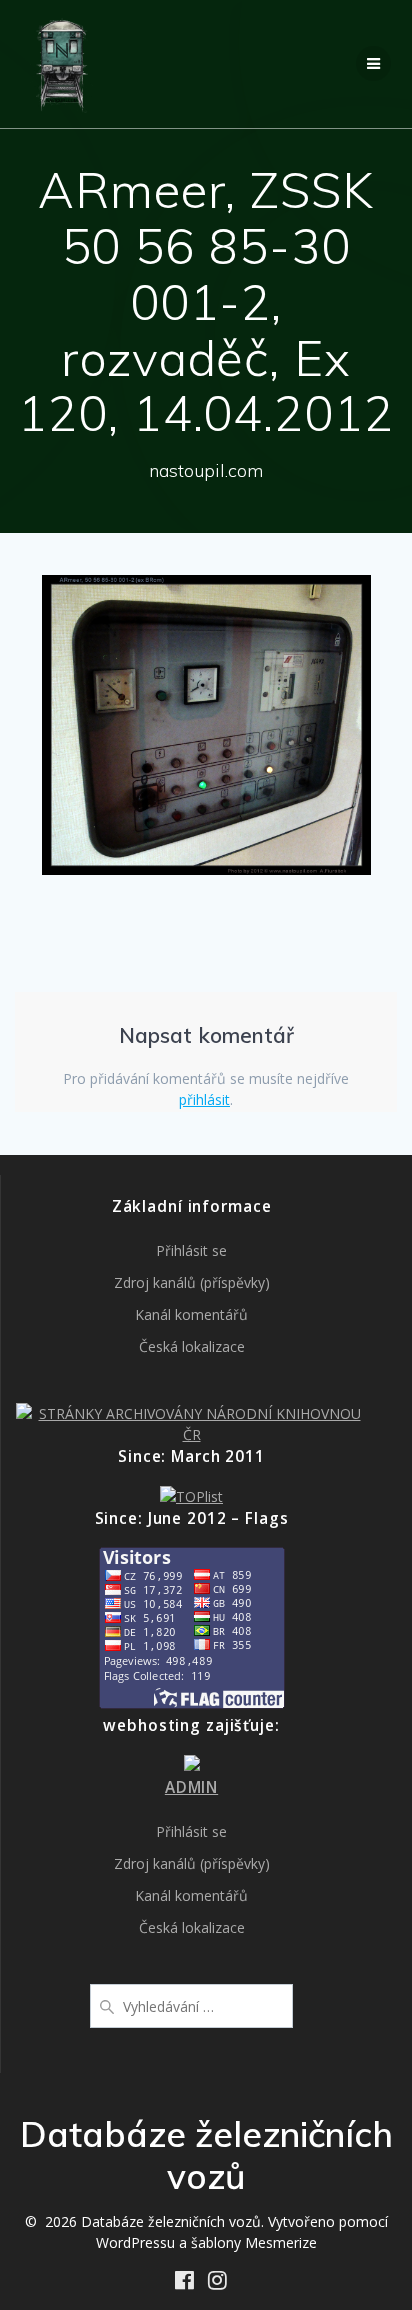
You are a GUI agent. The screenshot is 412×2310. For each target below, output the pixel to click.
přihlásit (204, 1099)
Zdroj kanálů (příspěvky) (192, 1282)
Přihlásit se (191, 1250)
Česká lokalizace (192, 1346)
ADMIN (191, 1787)
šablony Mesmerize (254, 2242)
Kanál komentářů (191, 1314)
